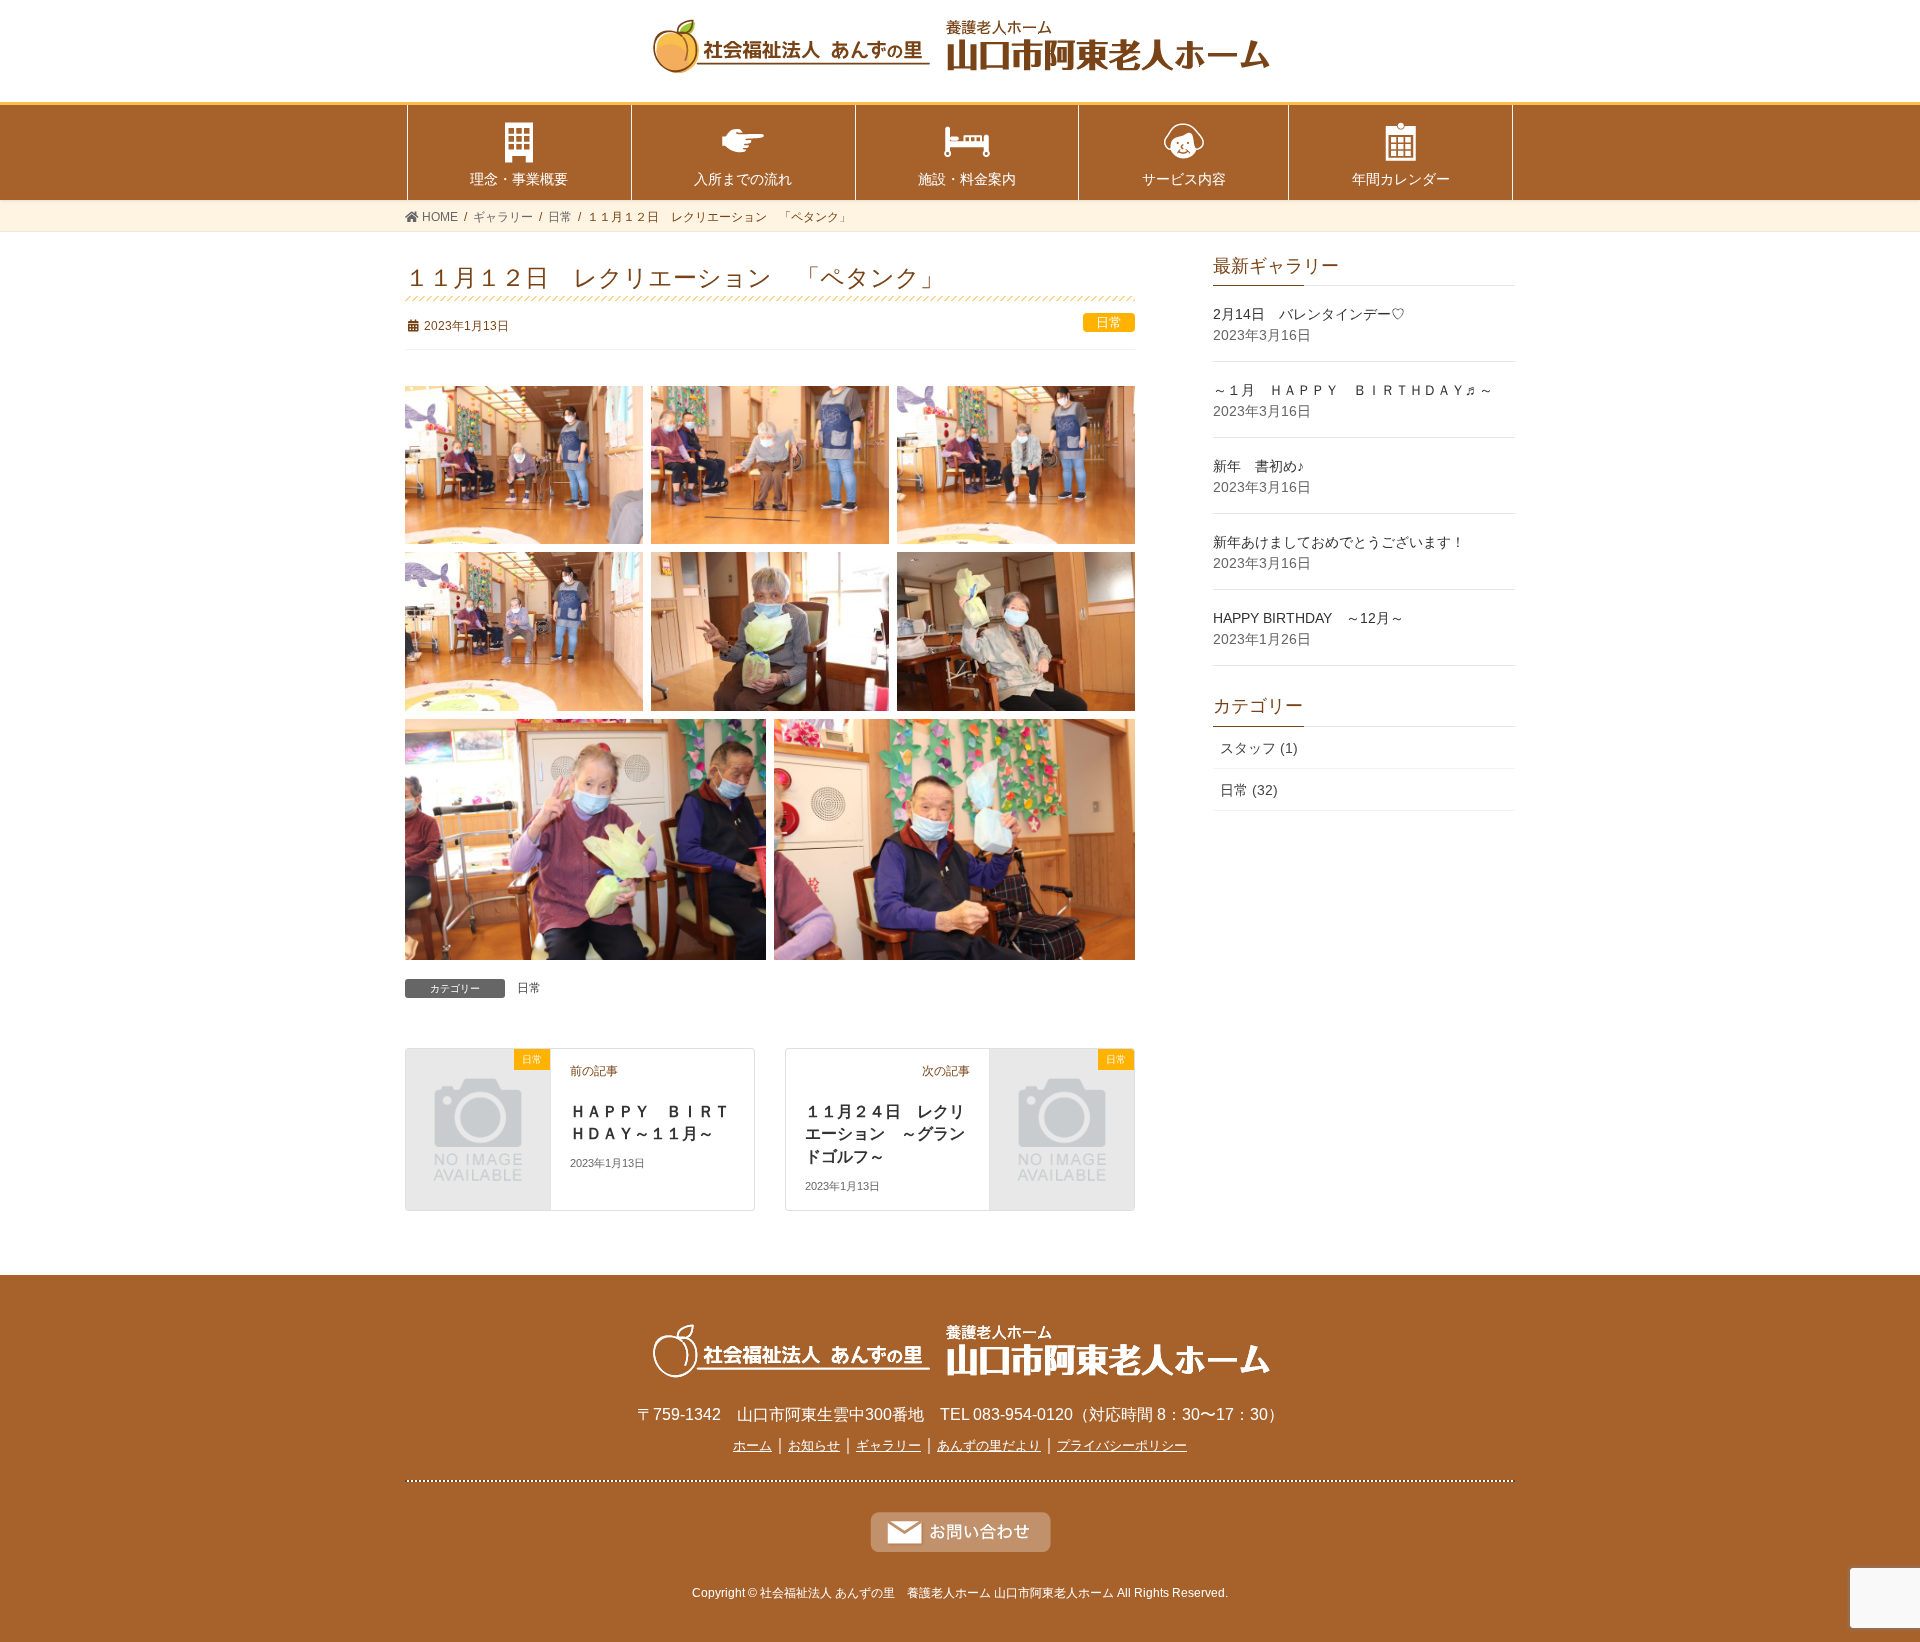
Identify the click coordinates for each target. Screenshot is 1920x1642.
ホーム (752, 1445)
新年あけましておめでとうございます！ (1339, 542)
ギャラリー (888, 1445)
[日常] (478, 1092)
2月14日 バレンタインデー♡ (1309, 314)
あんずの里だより (989, 1445)
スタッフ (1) (1259, 748)
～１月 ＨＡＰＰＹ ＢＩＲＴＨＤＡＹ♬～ (1353, 390)
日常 (1109, 322)
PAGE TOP (1838, 1575)
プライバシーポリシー (1122, 1445)
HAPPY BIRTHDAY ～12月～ (1308, 618)
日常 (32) (1249, 790)
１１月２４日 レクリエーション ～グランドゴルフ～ (885, 1134)
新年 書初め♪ (1258, 466)
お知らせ (814, 1445)
